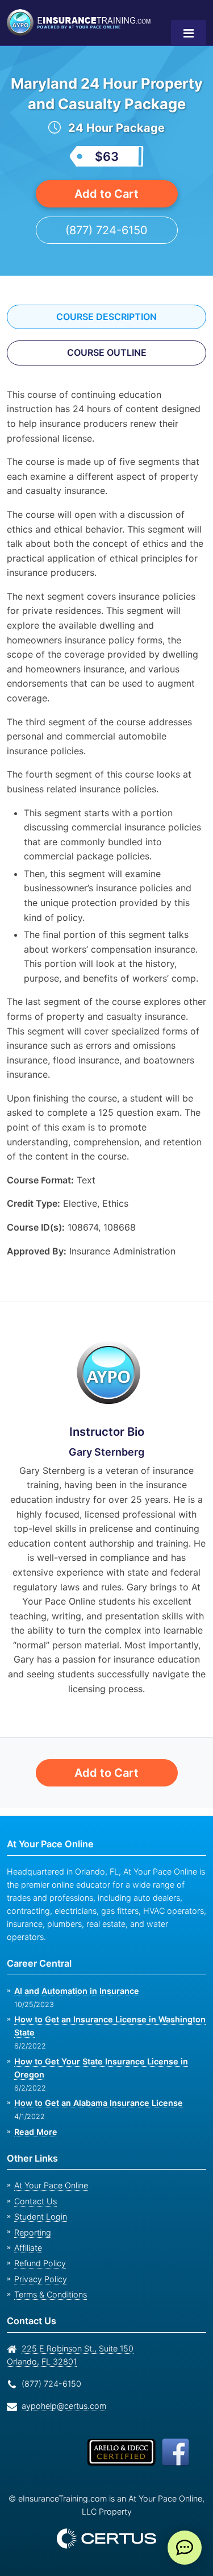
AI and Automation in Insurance (76, 1991)
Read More (35, 2132)
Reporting (31, 2232)
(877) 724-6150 (106, 250)
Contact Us (34, 2201)
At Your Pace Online (49, 2186)
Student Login (39, 2216)
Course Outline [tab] (106, 373)
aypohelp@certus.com (61, 2406)
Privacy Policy (37, 2279)
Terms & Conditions (49, 2294)
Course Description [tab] (107, 337)
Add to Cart (106, 214)
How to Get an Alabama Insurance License (96, 2103)
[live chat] (185, 2548)
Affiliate (27, 2248)
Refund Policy (38, 2263)
